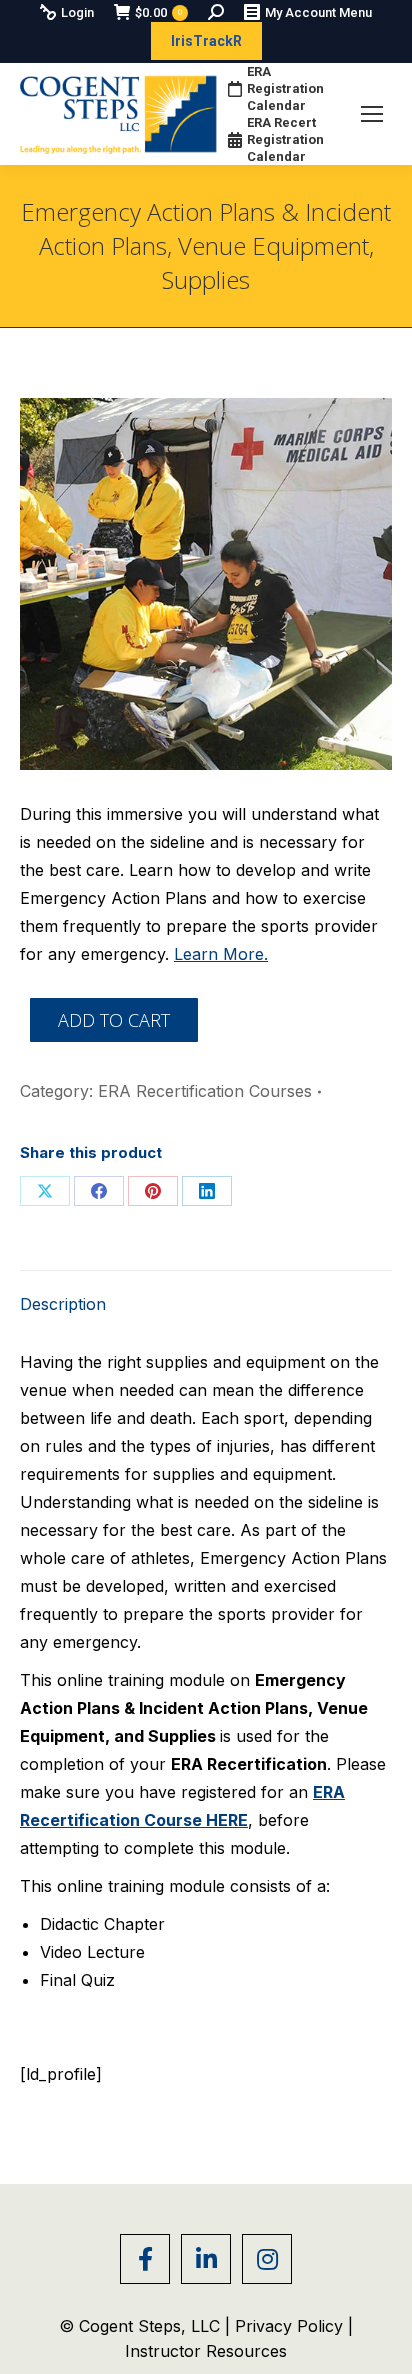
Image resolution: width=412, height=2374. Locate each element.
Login (77, 12)
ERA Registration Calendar (285, 88)
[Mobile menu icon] (372, 114)
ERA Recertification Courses (205, 1091)
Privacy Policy (291, 2326)
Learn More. (221, 954)
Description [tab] (63, 1304)
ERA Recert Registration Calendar (285, 139)
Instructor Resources (206, 2351)
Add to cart (114, 1020)
